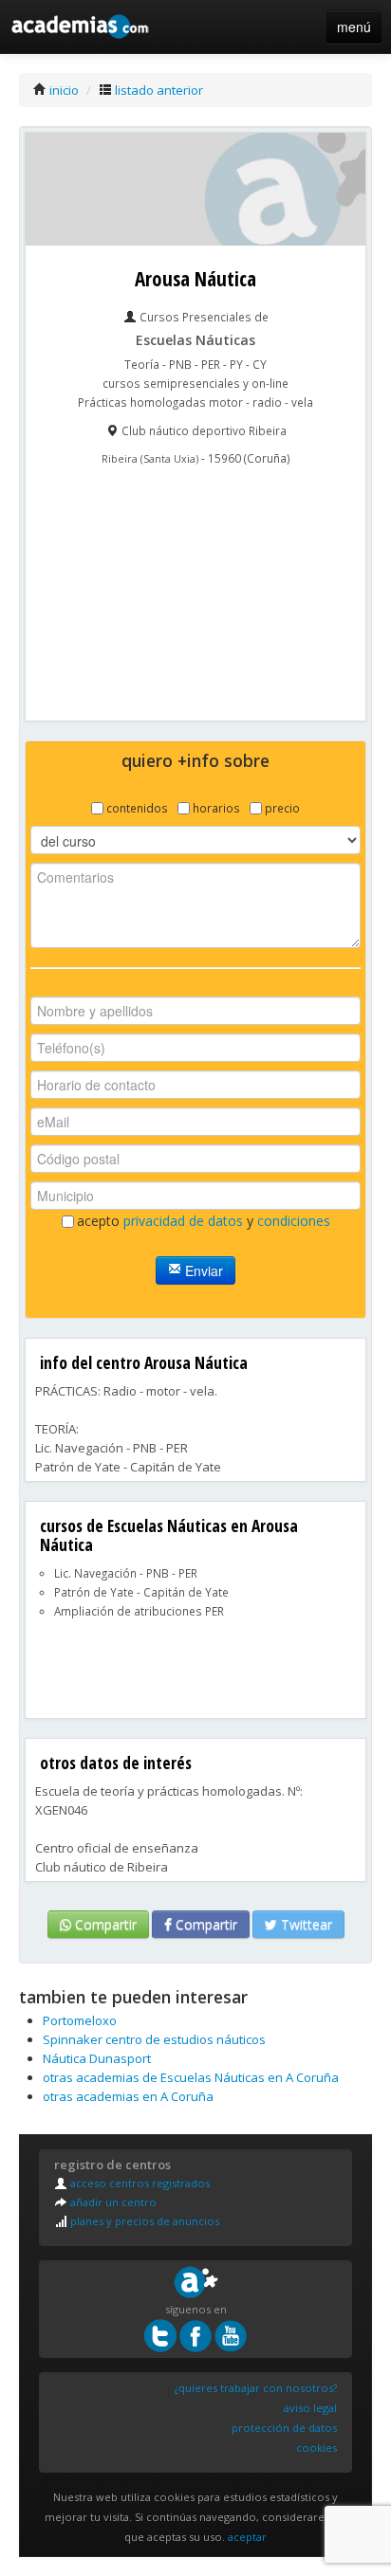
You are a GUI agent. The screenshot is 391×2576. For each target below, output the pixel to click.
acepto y (204, 1221)
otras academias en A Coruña (128, 2096)
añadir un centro (112, 2202)
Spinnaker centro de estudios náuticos (154, 2039)
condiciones (294, 1221)
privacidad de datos (183, 1221)
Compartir (104, 1924)
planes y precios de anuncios (143, 2221)
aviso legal (310, 2408)
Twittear (305, 1924)
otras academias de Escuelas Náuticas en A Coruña (191, 2077)
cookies (317, 2448)
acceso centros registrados (139, 2183)
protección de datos (284, 2428)
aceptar (247, 2537)
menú (354, 27)
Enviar (202, 1270)
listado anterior (158, 90)
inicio (63, 90)
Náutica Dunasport (97, 2058)
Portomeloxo (80, 2020)
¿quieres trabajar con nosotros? (256, 2388)
